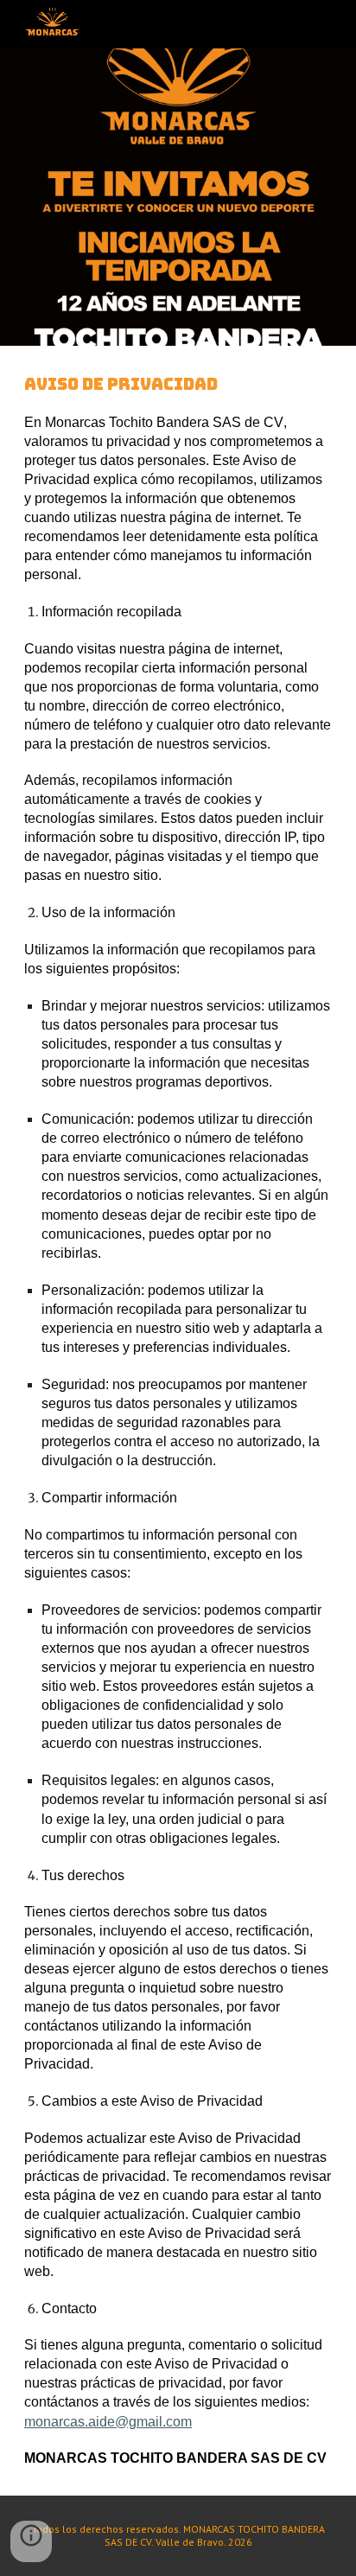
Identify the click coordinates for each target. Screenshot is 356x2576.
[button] (31, 2541)
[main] (178, 1421)
